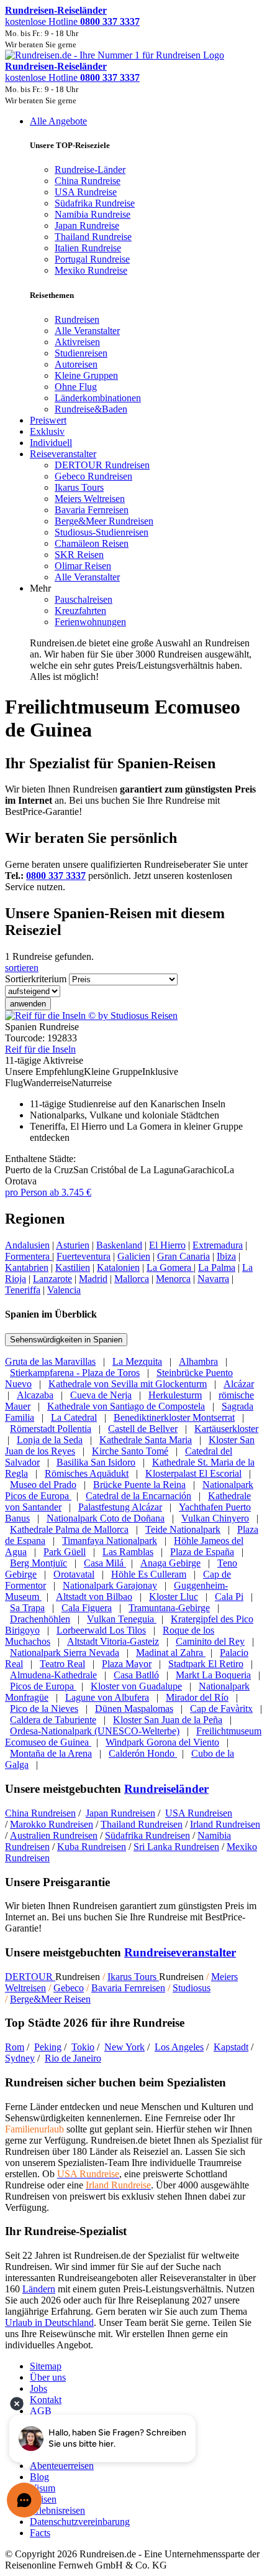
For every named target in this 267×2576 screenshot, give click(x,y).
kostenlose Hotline (72, 21)
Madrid (93, 1279)
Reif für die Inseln (40, 1049)
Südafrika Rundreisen (147, 1835)
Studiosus (192, 1988)
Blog (39, 2477)
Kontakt (46, 2400)
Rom (15, 2047)
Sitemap (46, 2366)
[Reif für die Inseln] (91, 1016)
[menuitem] (77, 319)
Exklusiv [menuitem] (47, 431)
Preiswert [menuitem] (48, 420)
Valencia (64, 1290)
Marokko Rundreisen (52, 1824)
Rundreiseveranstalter (180, 1952)
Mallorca (132, 1279)
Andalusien (27, 1245)
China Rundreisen (40, 1813)
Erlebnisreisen (57, 2510)
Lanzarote (52, 1279)
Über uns (48, 2377)
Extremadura (218, 1245)
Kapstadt (231, 2047)
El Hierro (167, 1245)
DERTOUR (30, 1977)
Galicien (134, 1256)
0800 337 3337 (56, 876)
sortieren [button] (22, 968)
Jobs (38, 2388)
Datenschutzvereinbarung (80, 2522)
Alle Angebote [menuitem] (58, 121)
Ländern (39, 2289)
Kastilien (73, 1267)
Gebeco (69, 1988)
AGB (41, 2411)
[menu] (133, 399)
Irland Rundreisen (225, 1824)
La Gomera (170, 1267)
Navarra (213, 1279)
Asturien (73, 1245)
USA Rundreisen (199, 1813)
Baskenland (119, 1245)
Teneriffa (23, 1290)
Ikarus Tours (133, 1977)
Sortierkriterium (36, 979)
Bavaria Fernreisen (128, 1988)
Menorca (173, 1279)
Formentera (29, 1256)
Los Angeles (179, 2047)
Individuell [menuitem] (51, 443)
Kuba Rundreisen (92, 1847)
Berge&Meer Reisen (50, 1999)
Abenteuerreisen (62, 2466)
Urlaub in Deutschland (49, 2323)
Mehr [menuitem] (40, 588)
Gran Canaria (183, 1256)
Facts (40, 2533)
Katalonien (118, 1267)
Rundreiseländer (166, 1789)
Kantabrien (27, 1267)
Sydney (20, 2058)
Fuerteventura (84, 1256)
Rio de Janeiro (73, 2058)
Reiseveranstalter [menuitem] (63, 454)
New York (124, 2047)
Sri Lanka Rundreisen (176, 1847)
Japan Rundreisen (120, 1813)
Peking (48, 2047)
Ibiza (226, 1256)
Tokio (83, 2047)
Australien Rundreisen (54, 1835)
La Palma (217, 1267)
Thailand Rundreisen (142, 1824)
